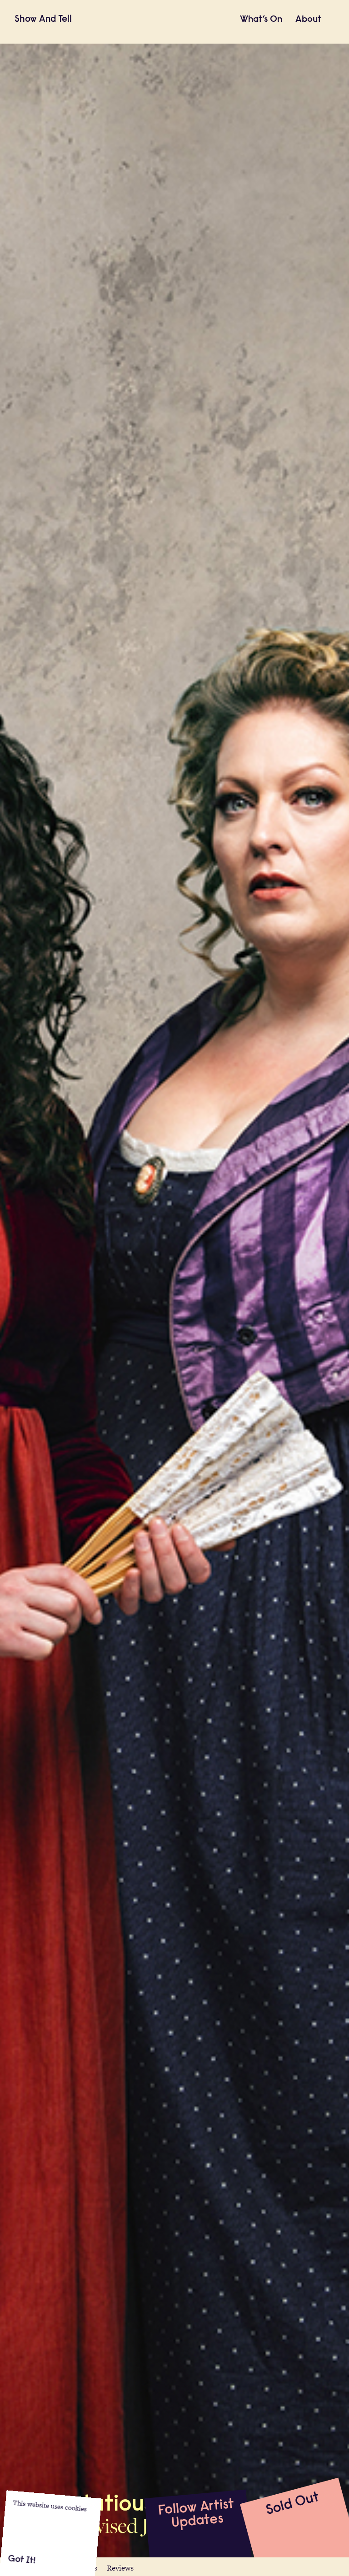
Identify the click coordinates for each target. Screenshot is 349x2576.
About (308, 20)
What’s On (261, 20)
